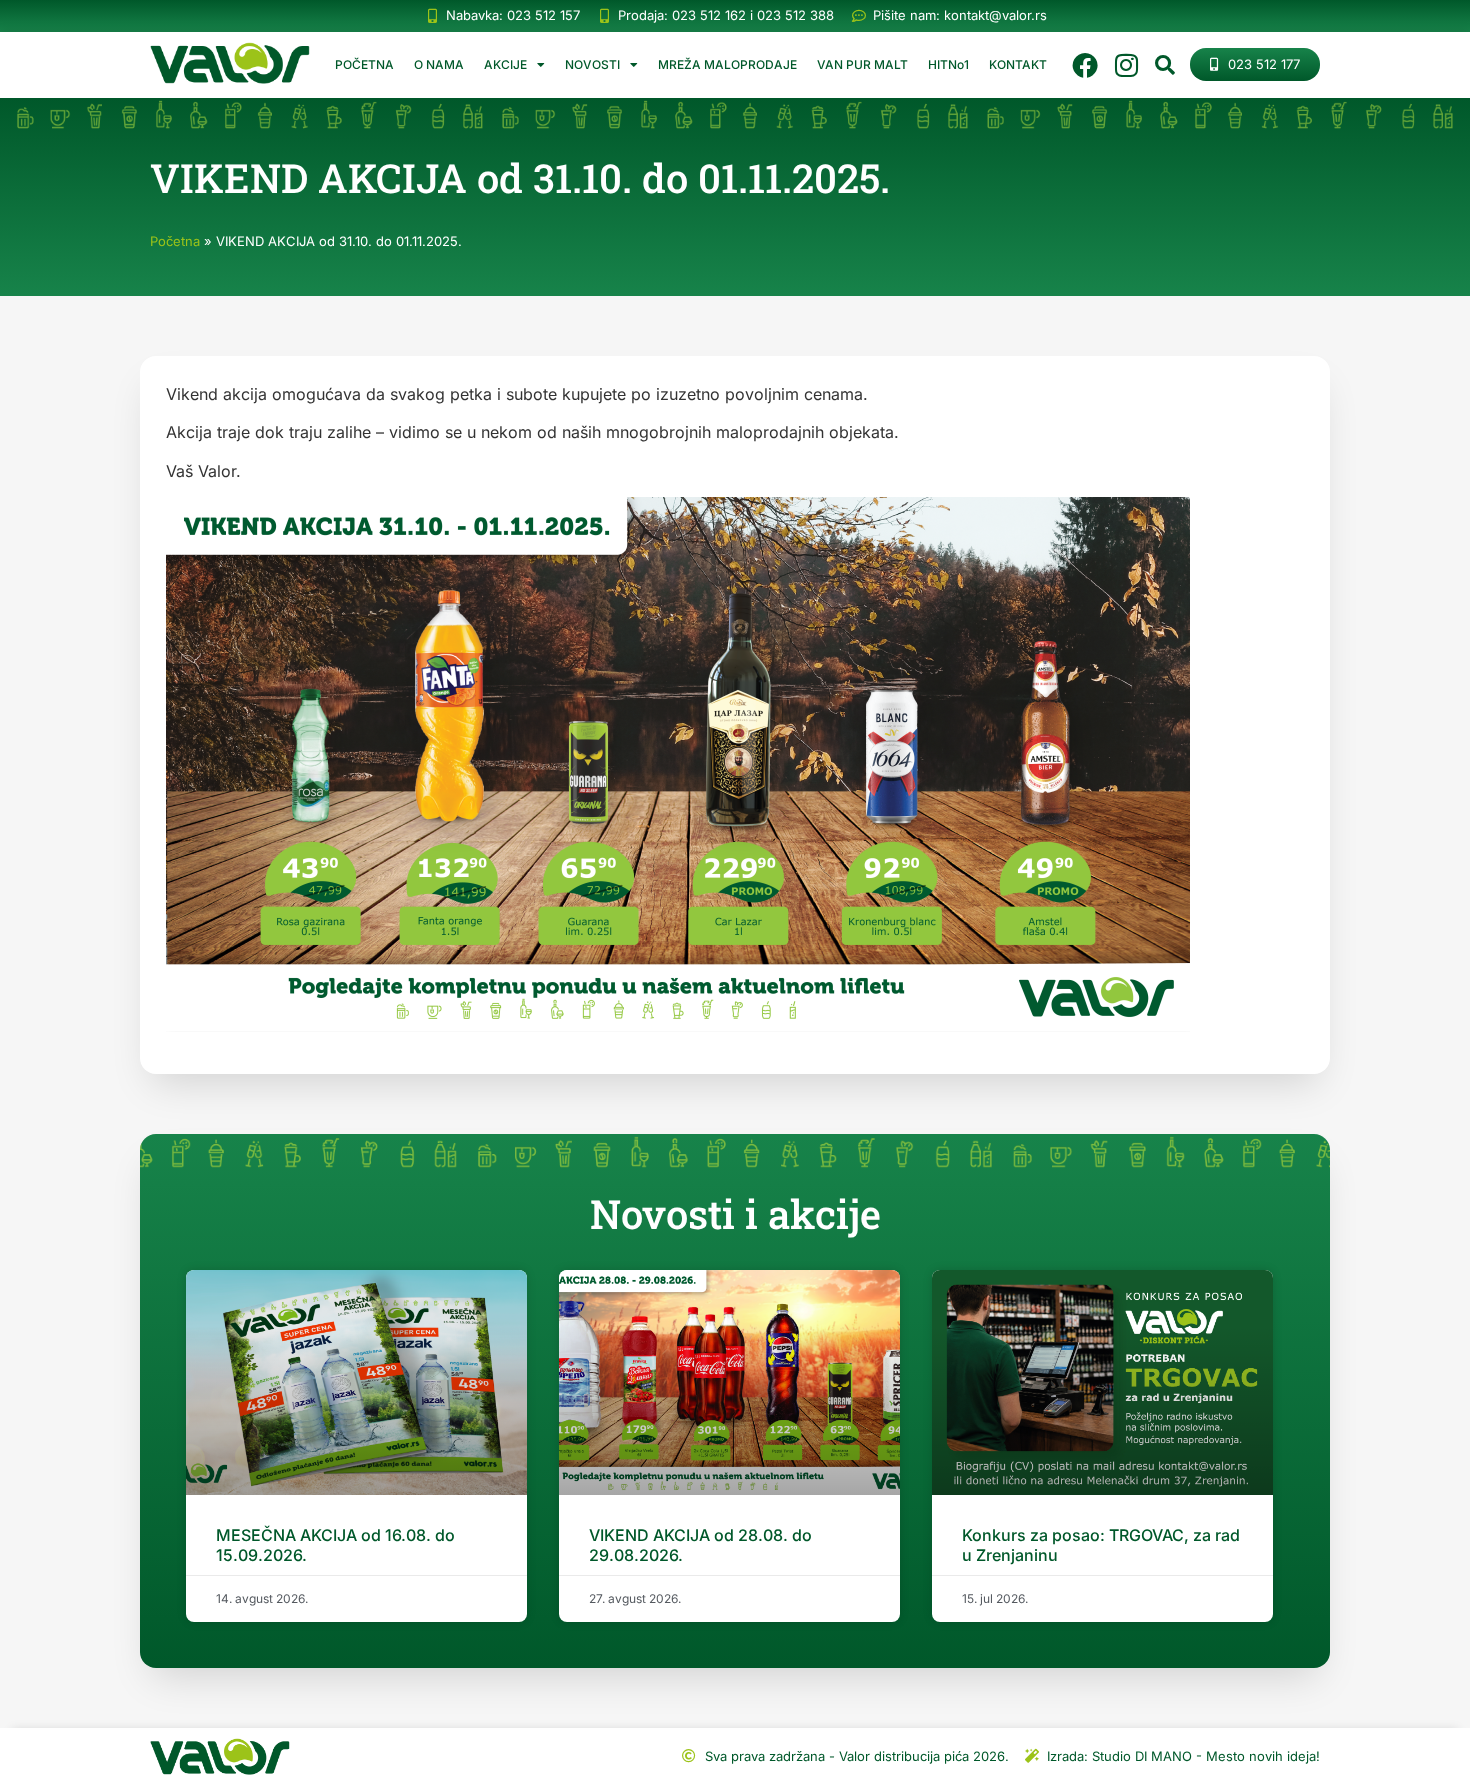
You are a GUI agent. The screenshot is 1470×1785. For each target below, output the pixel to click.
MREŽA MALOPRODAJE (727, 64)
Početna (175, 241)
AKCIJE (505, 64)
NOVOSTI (592, 64)
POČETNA (364, 64)
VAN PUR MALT (862, 64)
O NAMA (439, 64)
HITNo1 (948, 64)
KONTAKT (1018, 64)
